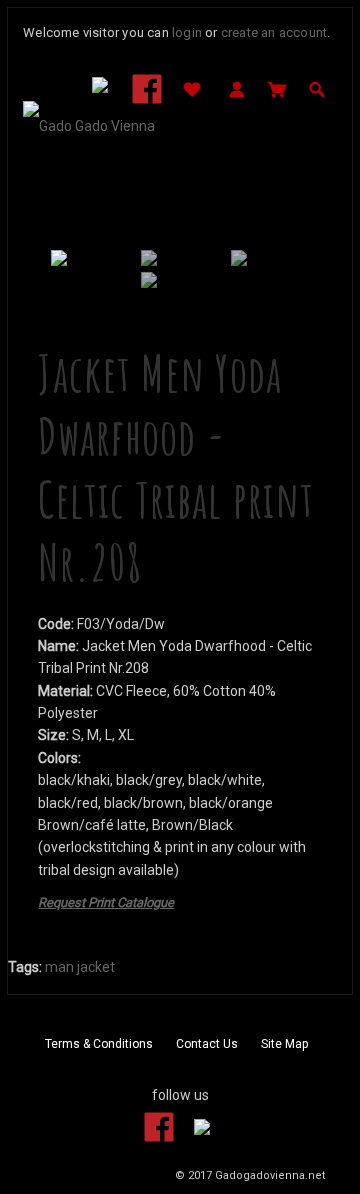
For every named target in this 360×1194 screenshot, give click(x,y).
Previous (65, 266)
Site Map (284, 1044)
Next (294, 266)
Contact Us (207, 1044)
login (187, 32)
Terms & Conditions (99, 1044)
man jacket (80, 967)
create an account (274, 32)
